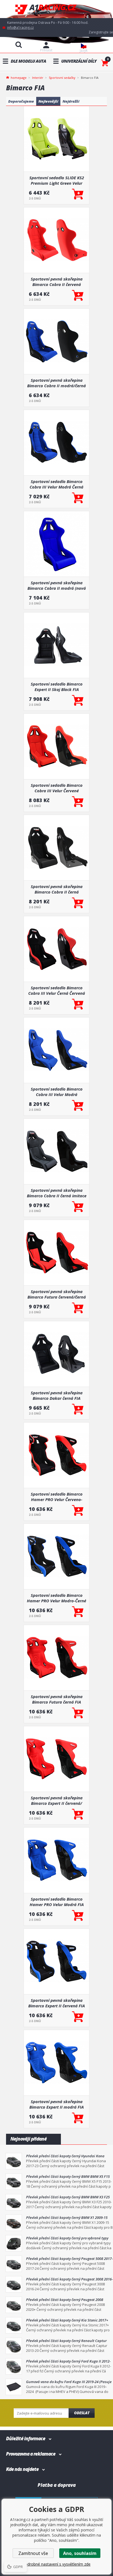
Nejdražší (71, 101)
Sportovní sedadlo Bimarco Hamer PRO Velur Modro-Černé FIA (56, 1598)
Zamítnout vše (33, 2553)
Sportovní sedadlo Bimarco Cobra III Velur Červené (57, 788)
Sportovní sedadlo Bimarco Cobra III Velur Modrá (57, 1092)
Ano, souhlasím (80, 2553)
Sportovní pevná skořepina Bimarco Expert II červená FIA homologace (56, 2003)
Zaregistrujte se (101, 32)
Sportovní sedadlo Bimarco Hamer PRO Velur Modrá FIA (57, 1902)
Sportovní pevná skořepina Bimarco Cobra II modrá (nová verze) (57, 585)
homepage (19, 77)
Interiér (38, 78)
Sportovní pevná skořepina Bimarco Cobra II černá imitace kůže (57, 1193)
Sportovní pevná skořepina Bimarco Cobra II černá (57, 889)
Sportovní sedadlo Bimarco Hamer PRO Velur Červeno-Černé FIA (57, 1497)
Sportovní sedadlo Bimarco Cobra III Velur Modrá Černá (56, 484)
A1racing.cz (56, 9)
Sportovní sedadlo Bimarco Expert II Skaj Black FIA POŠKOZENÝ (57, 687)
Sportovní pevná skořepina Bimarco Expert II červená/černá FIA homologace (57, 1800)
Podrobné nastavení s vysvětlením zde (56, 2564)
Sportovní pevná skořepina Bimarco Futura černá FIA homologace (57, 1699)
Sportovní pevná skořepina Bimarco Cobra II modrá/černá (56, 383)
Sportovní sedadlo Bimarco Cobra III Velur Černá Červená (57, 990)
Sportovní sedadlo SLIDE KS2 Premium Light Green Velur (57, 180)
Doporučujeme (21, 101)
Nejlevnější (48, 101)
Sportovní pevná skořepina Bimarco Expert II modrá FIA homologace (56, 2104)
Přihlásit (46, 50)
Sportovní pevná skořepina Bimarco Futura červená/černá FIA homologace (57, 1294)
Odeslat (82, 2413)
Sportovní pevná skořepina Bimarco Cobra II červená (57, 282)
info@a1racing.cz (20, 28)
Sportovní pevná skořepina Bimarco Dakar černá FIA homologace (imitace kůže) (57, 1395)
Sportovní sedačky (62, 78)
